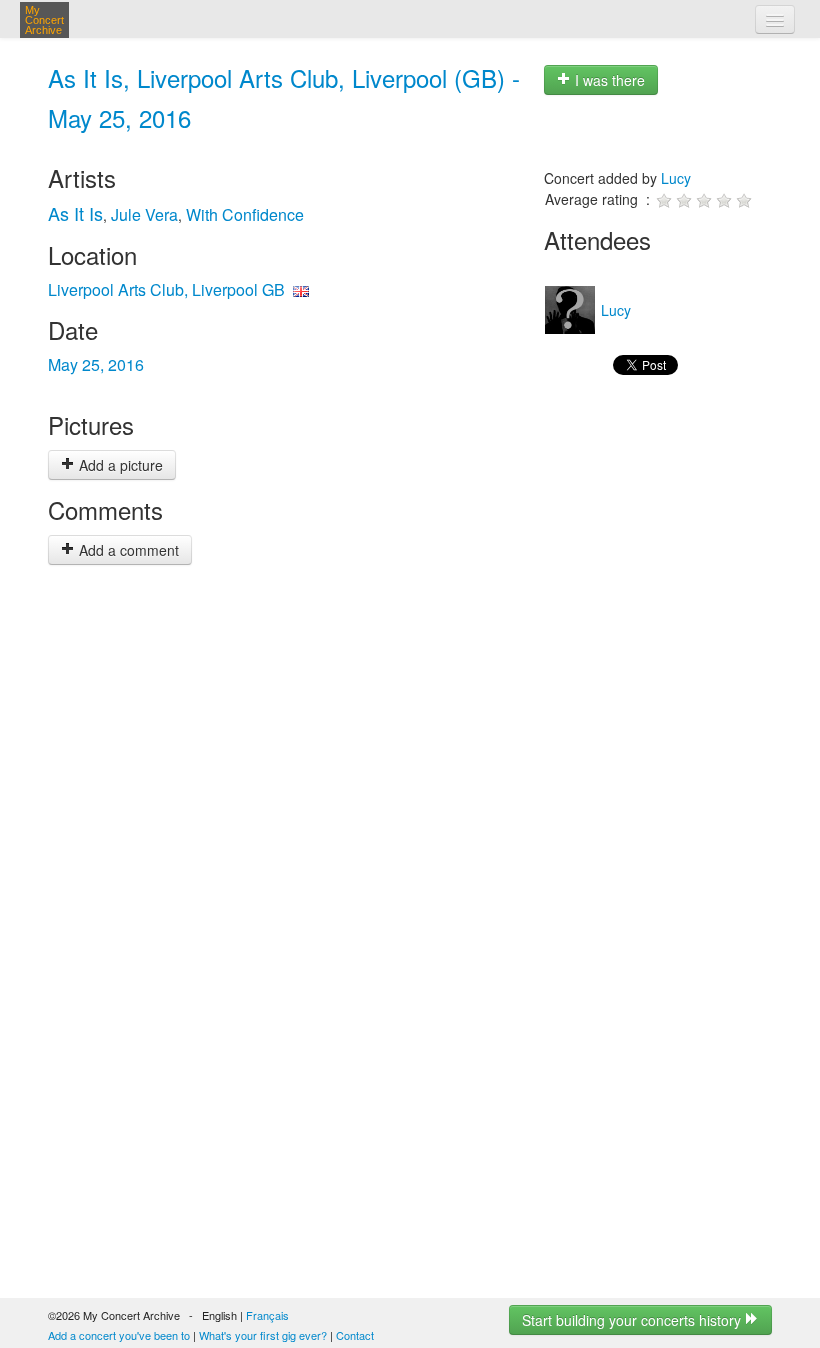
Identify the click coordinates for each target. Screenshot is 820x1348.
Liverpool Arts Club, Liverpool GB (166, 289)
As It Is (75, 213)
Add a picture (119, 465)
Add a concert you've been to (119, 1335)
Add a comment (127, 550)
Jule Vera (144, 214)
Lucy (676, 178)
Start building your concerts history (633, 1320)
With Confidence (245, 214)
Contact (355, 1335)
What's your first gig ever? (263, 1335)
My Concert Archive (44, 20)
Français (267, 1315)
